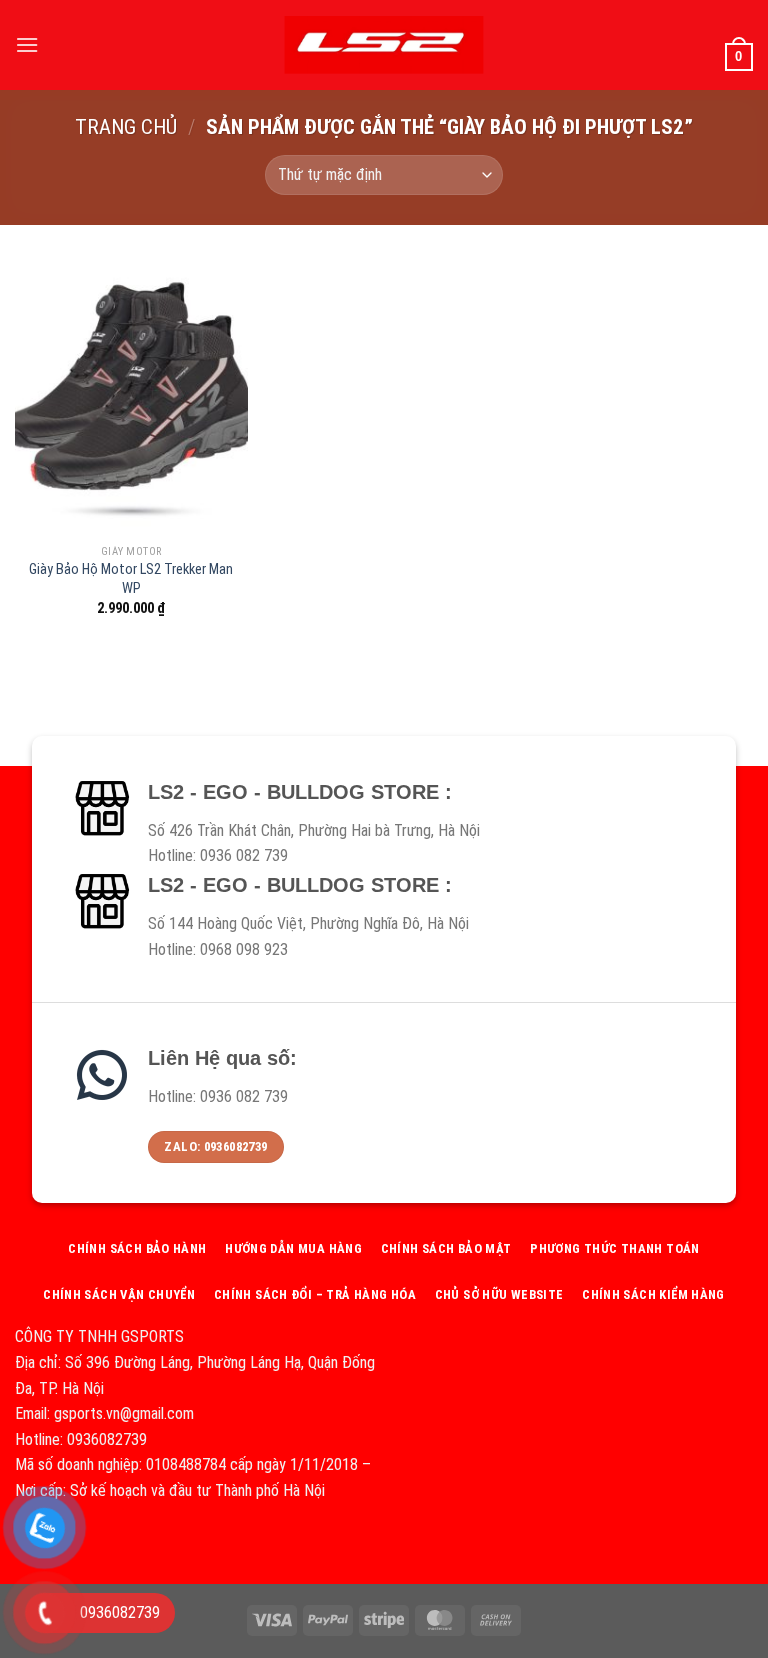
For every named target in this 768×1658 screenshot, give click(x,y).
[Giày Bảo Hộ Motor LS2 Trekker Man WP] (131, 394)
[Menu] (27, 44)
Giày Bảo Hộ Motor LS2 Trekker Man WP (131, 579)
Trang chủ (126, 127)
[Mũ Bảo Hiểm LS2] (384, 45)
